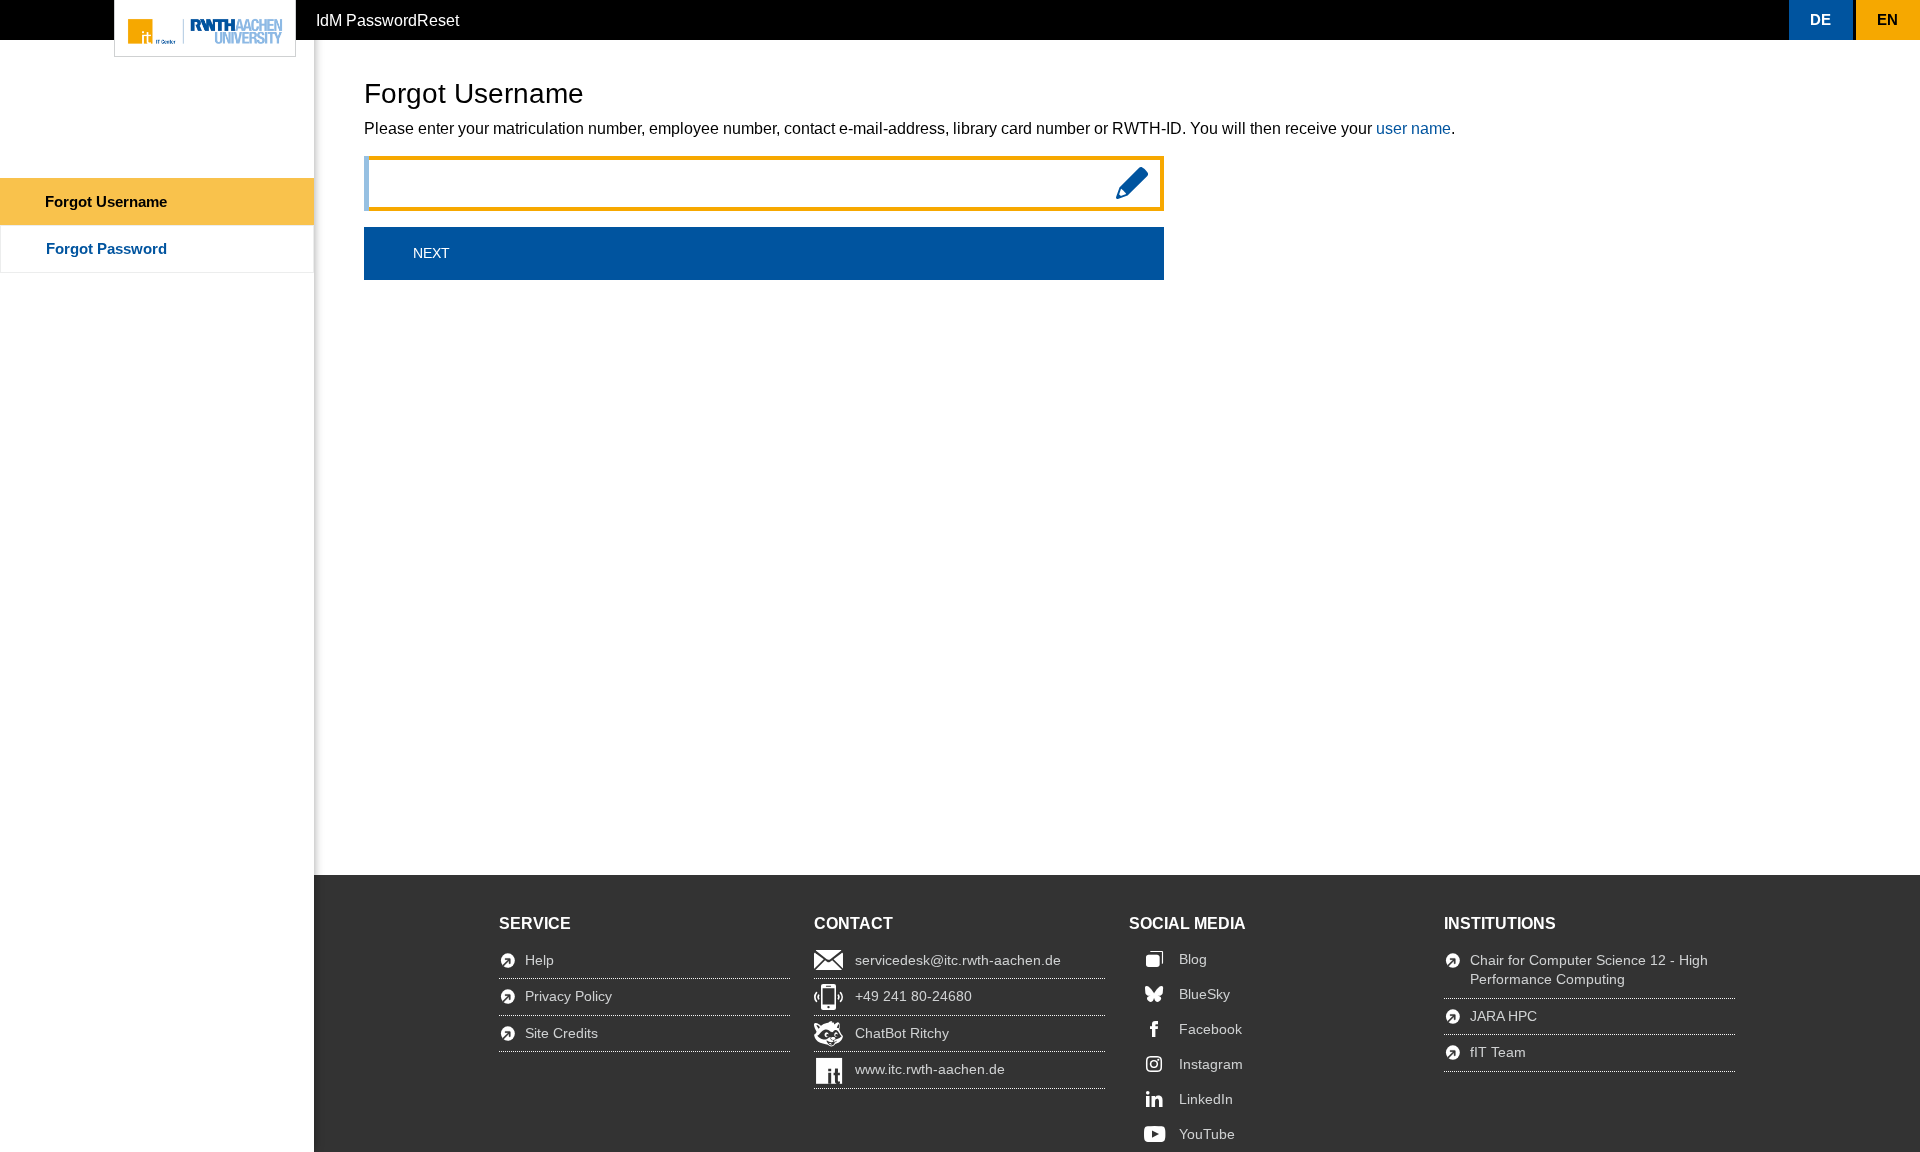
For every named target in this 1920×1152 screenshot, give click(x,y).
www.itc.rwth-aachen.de (930, 1069)
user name (1413, 128)
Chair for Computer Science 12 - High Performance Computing (1589, 970)
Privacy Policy (568, 996)
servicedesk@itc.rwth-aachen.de (958, 960)
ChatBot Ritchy (902, 1033)
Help (539, 960)
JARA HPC (1503, 1016)
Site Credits (561, 1033)
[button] (1821, 20)
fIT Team (1498, 1052)
